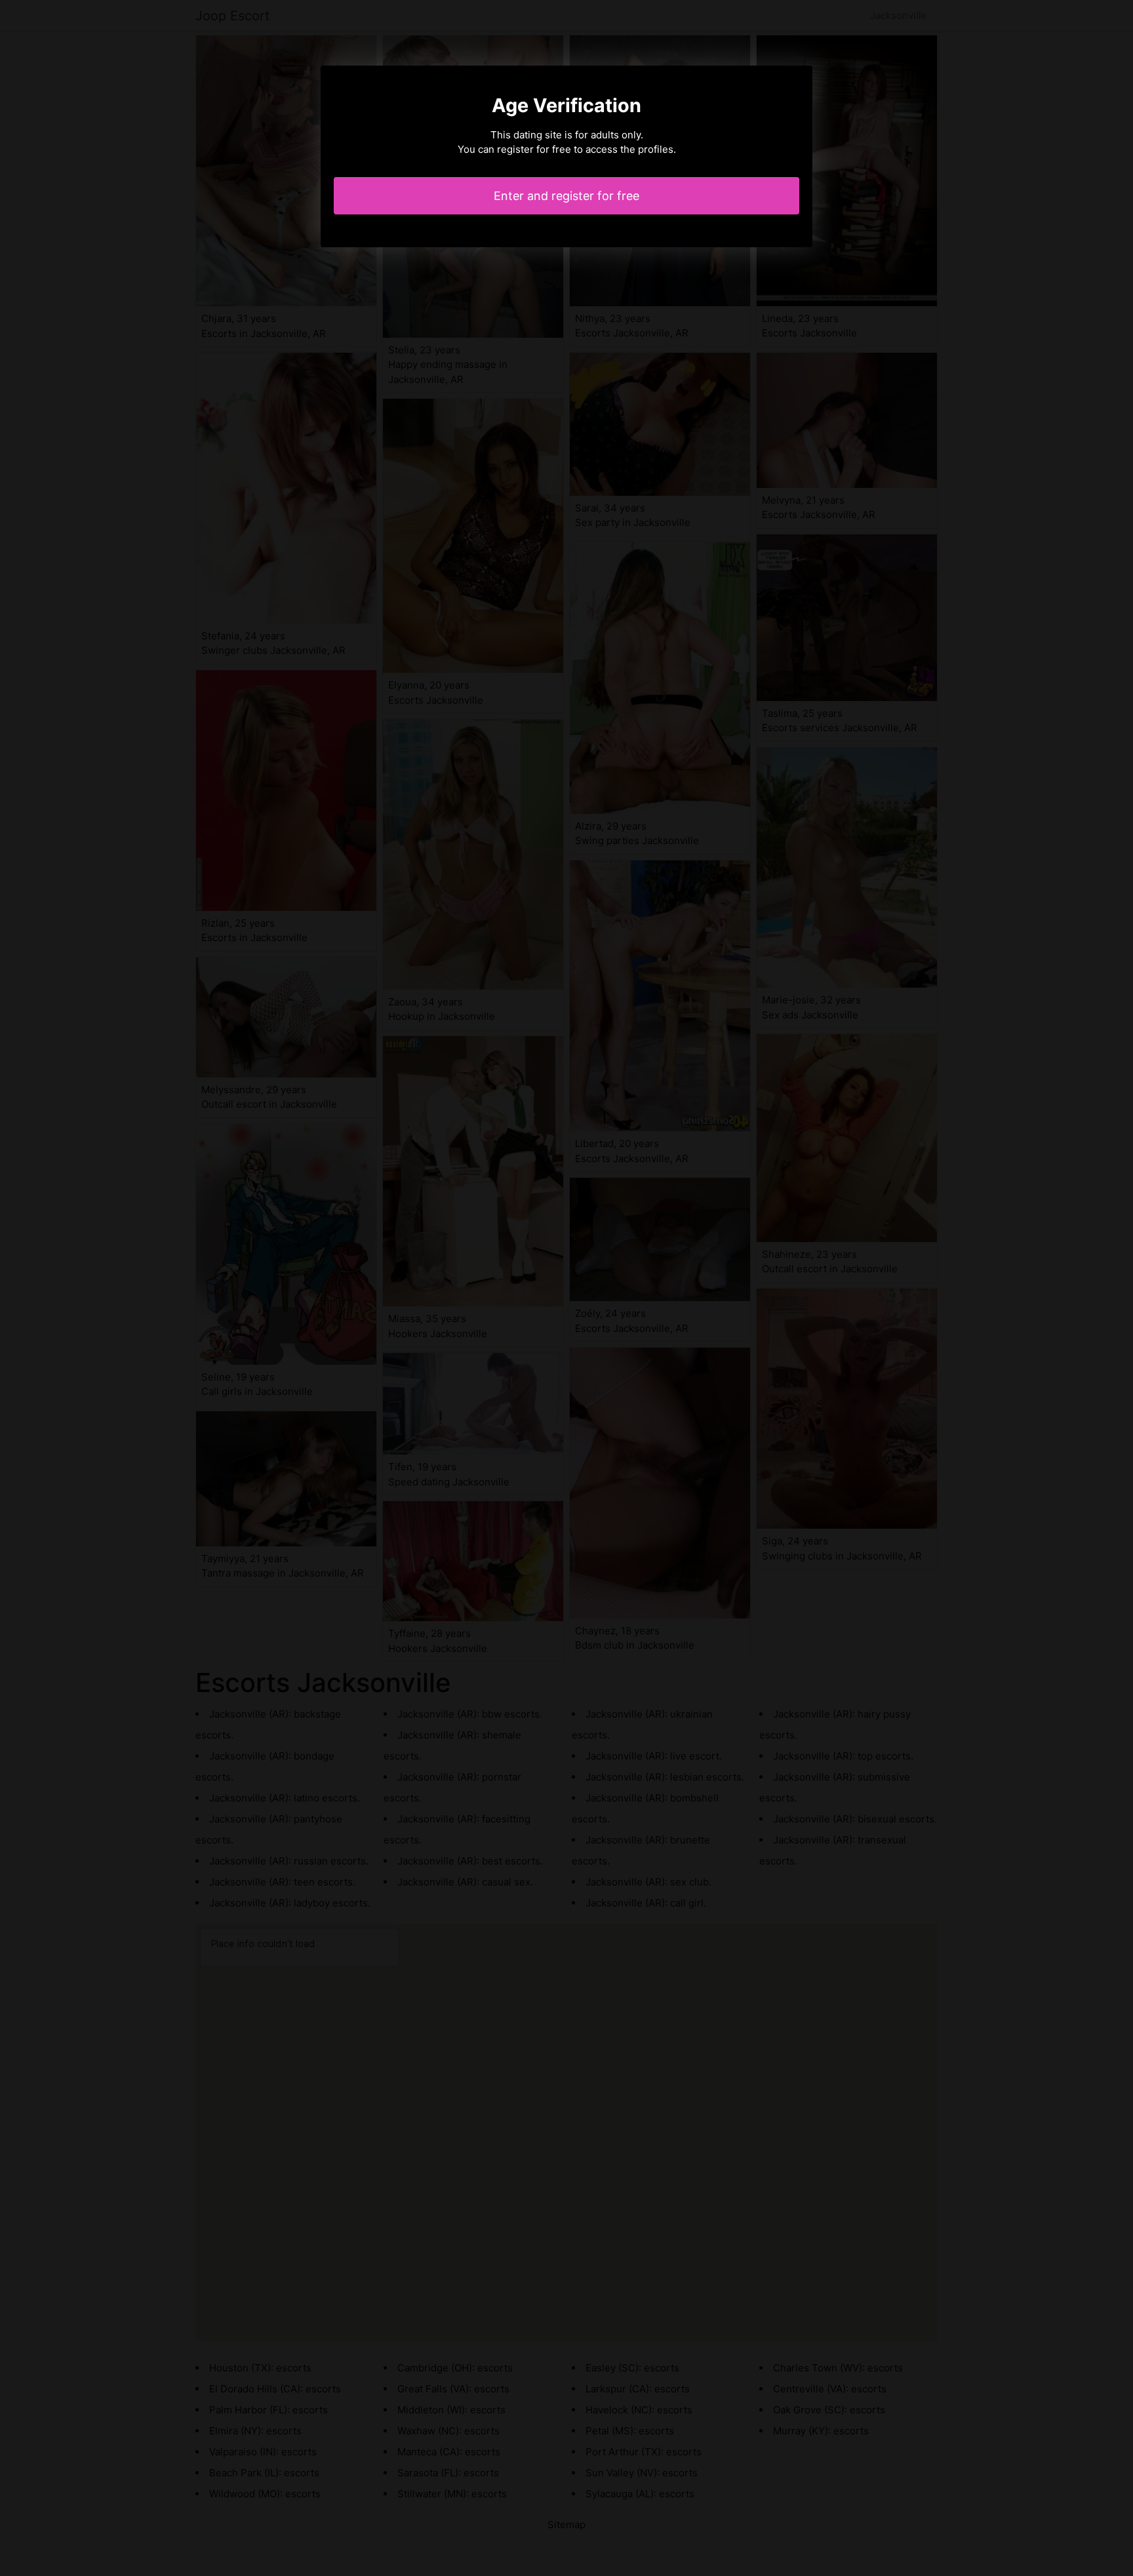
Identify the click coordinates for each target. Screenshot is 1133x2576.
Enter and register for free (566, 196)
